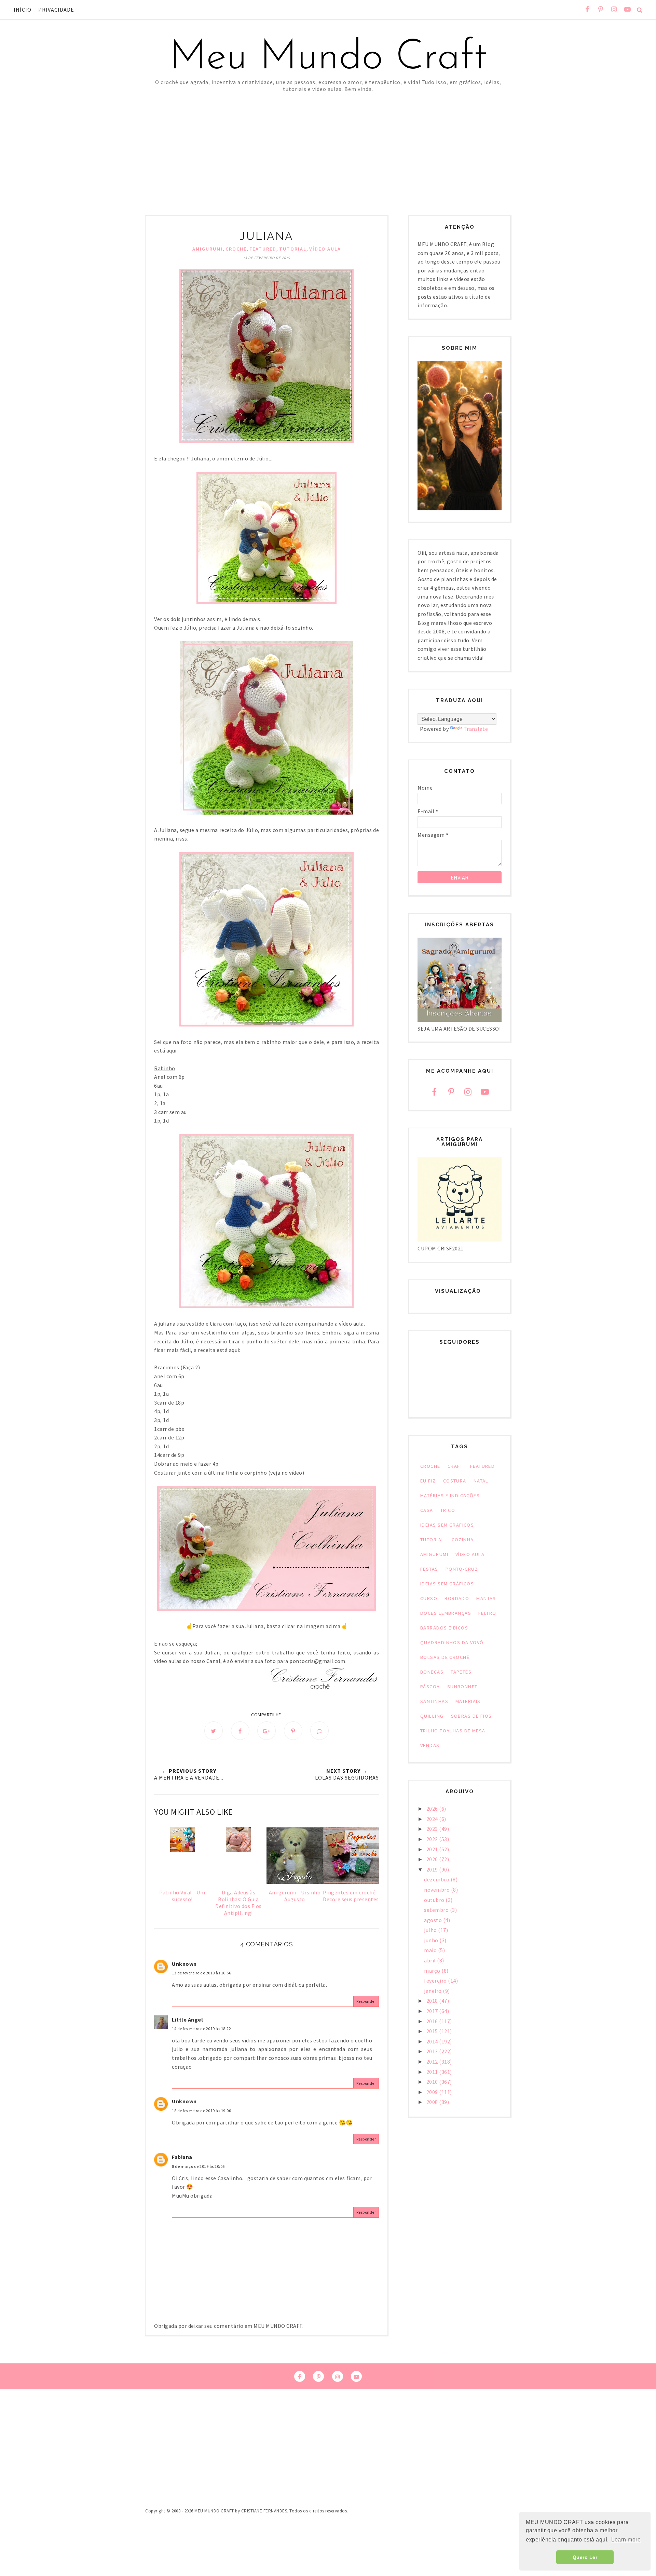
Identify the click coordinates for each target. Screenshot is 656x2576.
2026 (433, 1809)
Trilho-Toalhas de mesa (453, 1731)
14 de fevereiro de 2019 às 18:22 (201, 2029)
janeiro (433, 1991)
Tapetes (461, 1672)
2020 (433, 1859)
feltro (487, 1613)
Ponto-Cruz (462, 1569)
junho (432, 1940)
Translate (476, 729)
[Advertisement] (328, 144)
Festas (429, 1569)
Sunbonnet (462, 1687)
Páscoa (430, 1687)
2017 (433, 2011)
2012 (433, 2062)
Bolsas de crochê (445, 1657)
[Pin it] (293, 1731)
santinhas (434, 1701)
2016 (433, 2021)
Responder (366, 2001)
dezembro (437, 1879)
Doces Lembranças (446, 1613)
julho (431, 1930)
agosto (434, 1920)
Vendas (430, 1745)
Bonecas (432, 1672)
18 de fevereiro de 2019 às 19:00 (201, 2111)
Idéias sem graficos (447, 1525)
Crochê (236, 249)
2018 (433, 2001)
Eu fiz (428, 1481)
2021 (433, 1849)
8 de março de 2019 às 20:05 (198, 2166)
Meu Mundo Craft (328, 58)
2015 (433, 2031)
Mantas (486, 1598)
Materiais (468, 1701)
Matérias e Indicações (450, 1495)
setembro (437, 1910)
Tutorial (293, 249)
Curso (429, 1598)
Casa (427, 1510)
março (433, 1971)
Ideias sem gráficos (447, 1584)
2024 (433, 1819)
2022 (433, 1839)
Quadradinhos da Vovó (452, 1642)
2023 (433, 1829)
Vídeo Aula (325, 249)
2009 (433, 2092)
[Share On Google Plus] (266, 1731)
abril (430, 1960)
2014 (433, 2041)
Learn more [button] (626, 2540)
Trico (448, 1510)
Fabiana (182, 2157)
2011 (433, 2072)
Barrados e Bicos (444, 1628)
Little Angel (187, 2020)
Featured (263, 249)
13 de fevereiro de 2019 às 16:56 (201, 1973)
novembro (438, 1890)
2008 (433, 2102)
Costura (455, 1481)
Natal (481, 1481)
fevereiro (436, 1981)
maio (431, 1950)
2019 (433, 1869)
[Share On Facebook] (240, 1731)
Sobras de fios (471, 1716)
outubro (435, 1900)
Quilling (432, 1716)
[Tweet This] (214, 1731)
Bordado (457, 1598)
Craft (455, 1466)
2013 (433, 2051)
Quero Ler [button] (585, 2557)
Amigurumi (208, 249)
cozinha (463, 1540)
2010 (433, 2082)
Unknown (184, 1964)
